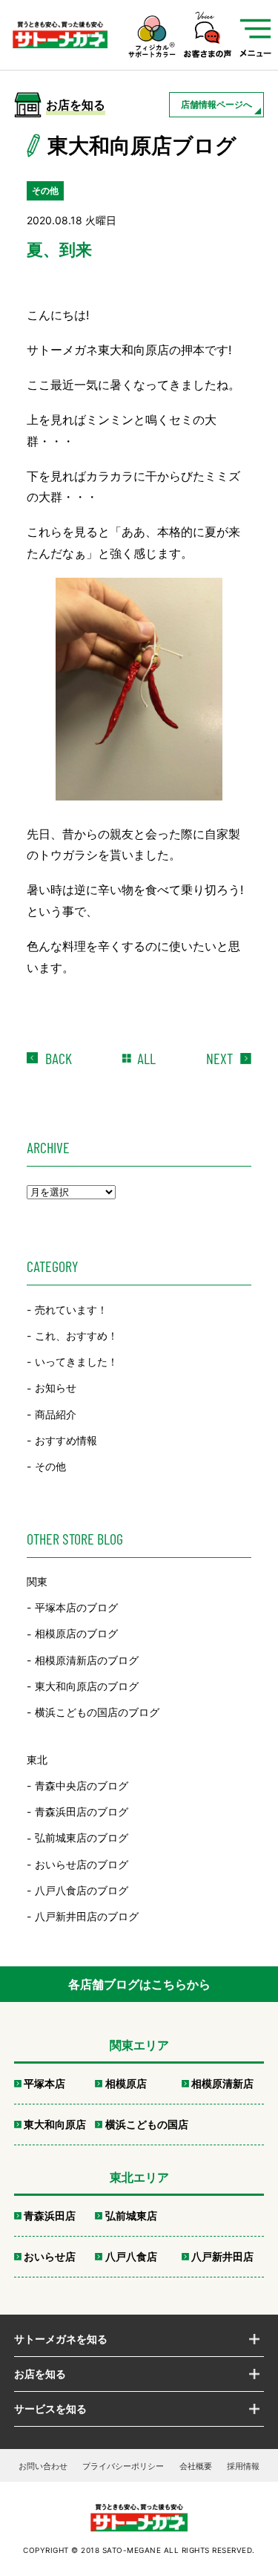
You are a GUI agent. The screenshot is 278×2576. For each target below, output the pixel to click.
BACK (59, 1058)
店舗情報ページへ (216, 104)
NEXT (219, 1058)
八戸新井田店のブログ (87, 1916)
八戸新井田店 (222, 2256)
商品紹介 (56, 1414)
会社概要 (196, 2466)
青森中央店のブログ (82, 1786)
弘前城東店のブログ (82, 1838)
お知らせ (56, 1388)
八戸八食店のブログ (82, 1890)
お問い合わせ (43, 2466)
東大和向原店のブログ (87, 1686)
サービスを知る (50, 2409)
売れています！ (71, 1310)
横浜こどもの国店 (147, 2124)
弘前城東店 (131, 2215)
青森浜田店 (50, 2215)
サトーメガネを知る (61, 2339)
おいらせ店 (50, 2256)
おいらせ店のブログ (82, 1864)
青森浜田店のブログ (82, 1812)
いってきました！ (76, 1362)
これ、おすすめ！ (76, 1336)
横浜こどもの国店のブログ (97, 1712)
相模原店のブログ (76, 1634)
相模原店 (126, 2083)
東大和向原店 (55, 2124)
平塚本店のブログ (76, 1607)
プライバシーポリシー (123, 2466)
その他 (50, 1466)
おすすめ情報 (66, 1440)
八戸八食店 (131, 2256)
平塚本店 (44, 2083)
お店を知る (40, 2374)
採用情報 (243, 2466)
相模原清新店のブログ (87, 1660)
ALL (146, 1058)
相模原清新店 (222, 2083)
